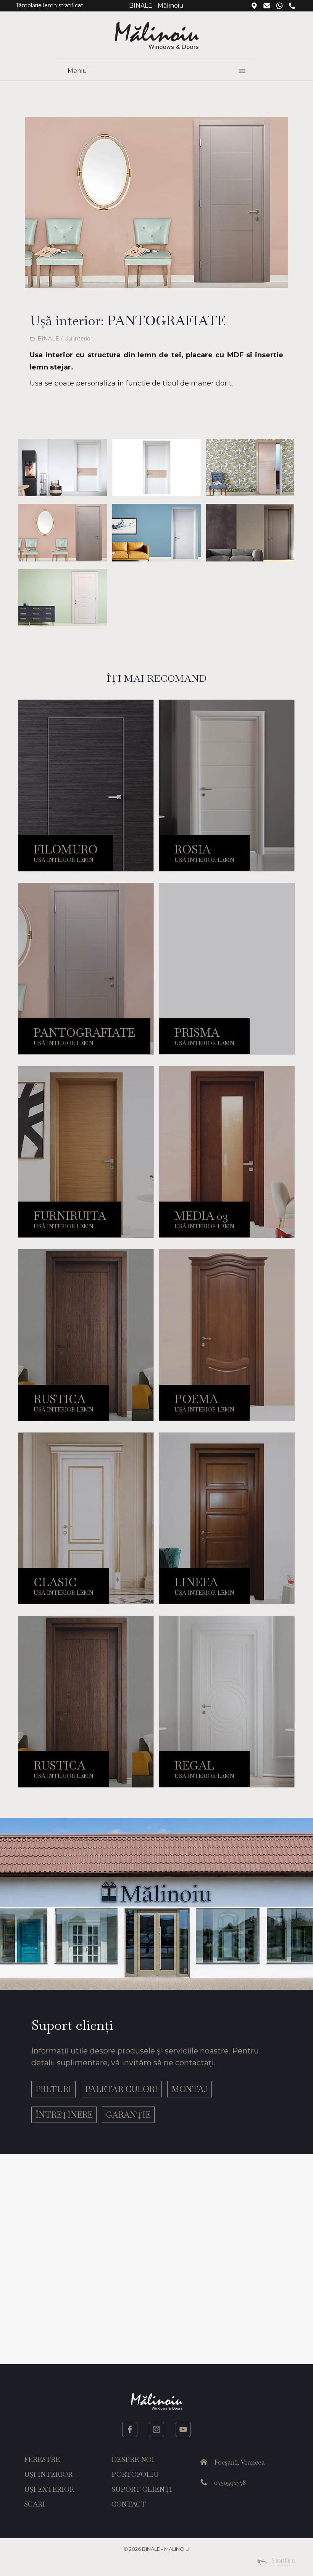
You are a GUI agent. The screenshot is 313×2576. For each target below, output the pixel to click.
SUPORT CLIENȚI (142, 2489)
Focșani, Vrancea (240, 2462)
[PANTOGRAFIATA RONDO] (250, 532)
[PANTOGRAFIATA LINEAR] (62, 532)
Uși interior (78, 339)
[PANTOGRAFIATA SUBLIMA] (62, 598)
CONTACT (129, 2504)
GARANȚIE (128, 2115)
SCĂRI (35, 2504)
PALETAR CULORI (121, 2089)
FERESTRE (42, 2459)
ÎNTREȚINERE (64, 2115)
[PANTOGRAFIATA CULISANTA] (250, 468)
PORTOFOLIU (135, 2474)
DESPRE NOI (133, 2459)
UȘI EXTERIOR (49, 2489)
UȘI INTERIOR (48, 2474)
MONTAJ (190, 2089)
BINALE (48, 339)
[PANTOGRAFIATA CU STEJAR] (62, 468)
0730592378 (230, 2482)
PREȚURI (53, 2089)
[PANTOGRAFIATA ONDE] (156, 532)
